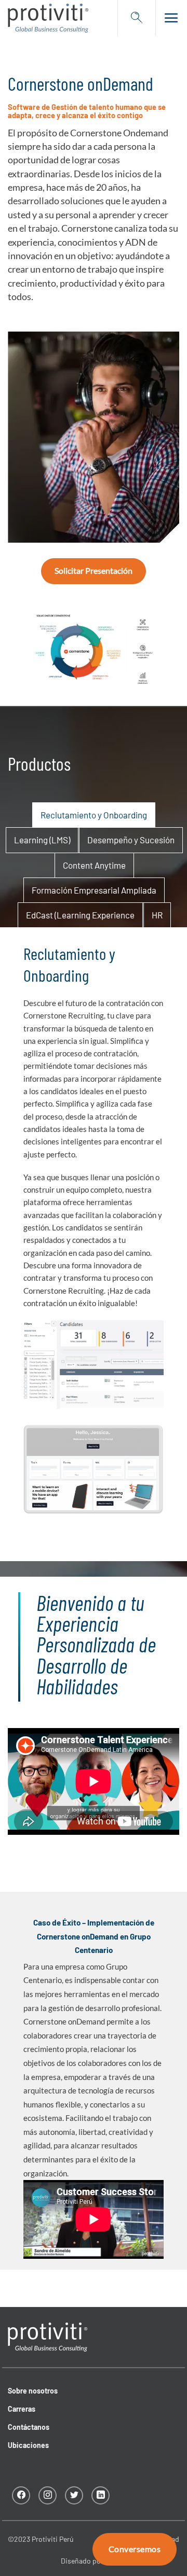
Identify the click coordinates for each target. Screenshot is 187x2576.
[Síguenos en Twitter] (74, 2495)
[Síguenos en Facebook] (21, 2495)
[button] (168, 18)
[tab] (94, 815)
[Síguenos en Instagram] (48, 2495)
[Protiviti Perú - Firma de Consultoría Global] (48, 18)
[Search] (137, 18)
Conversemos (135, 2549)
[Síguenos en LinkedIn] (101, 2495)
